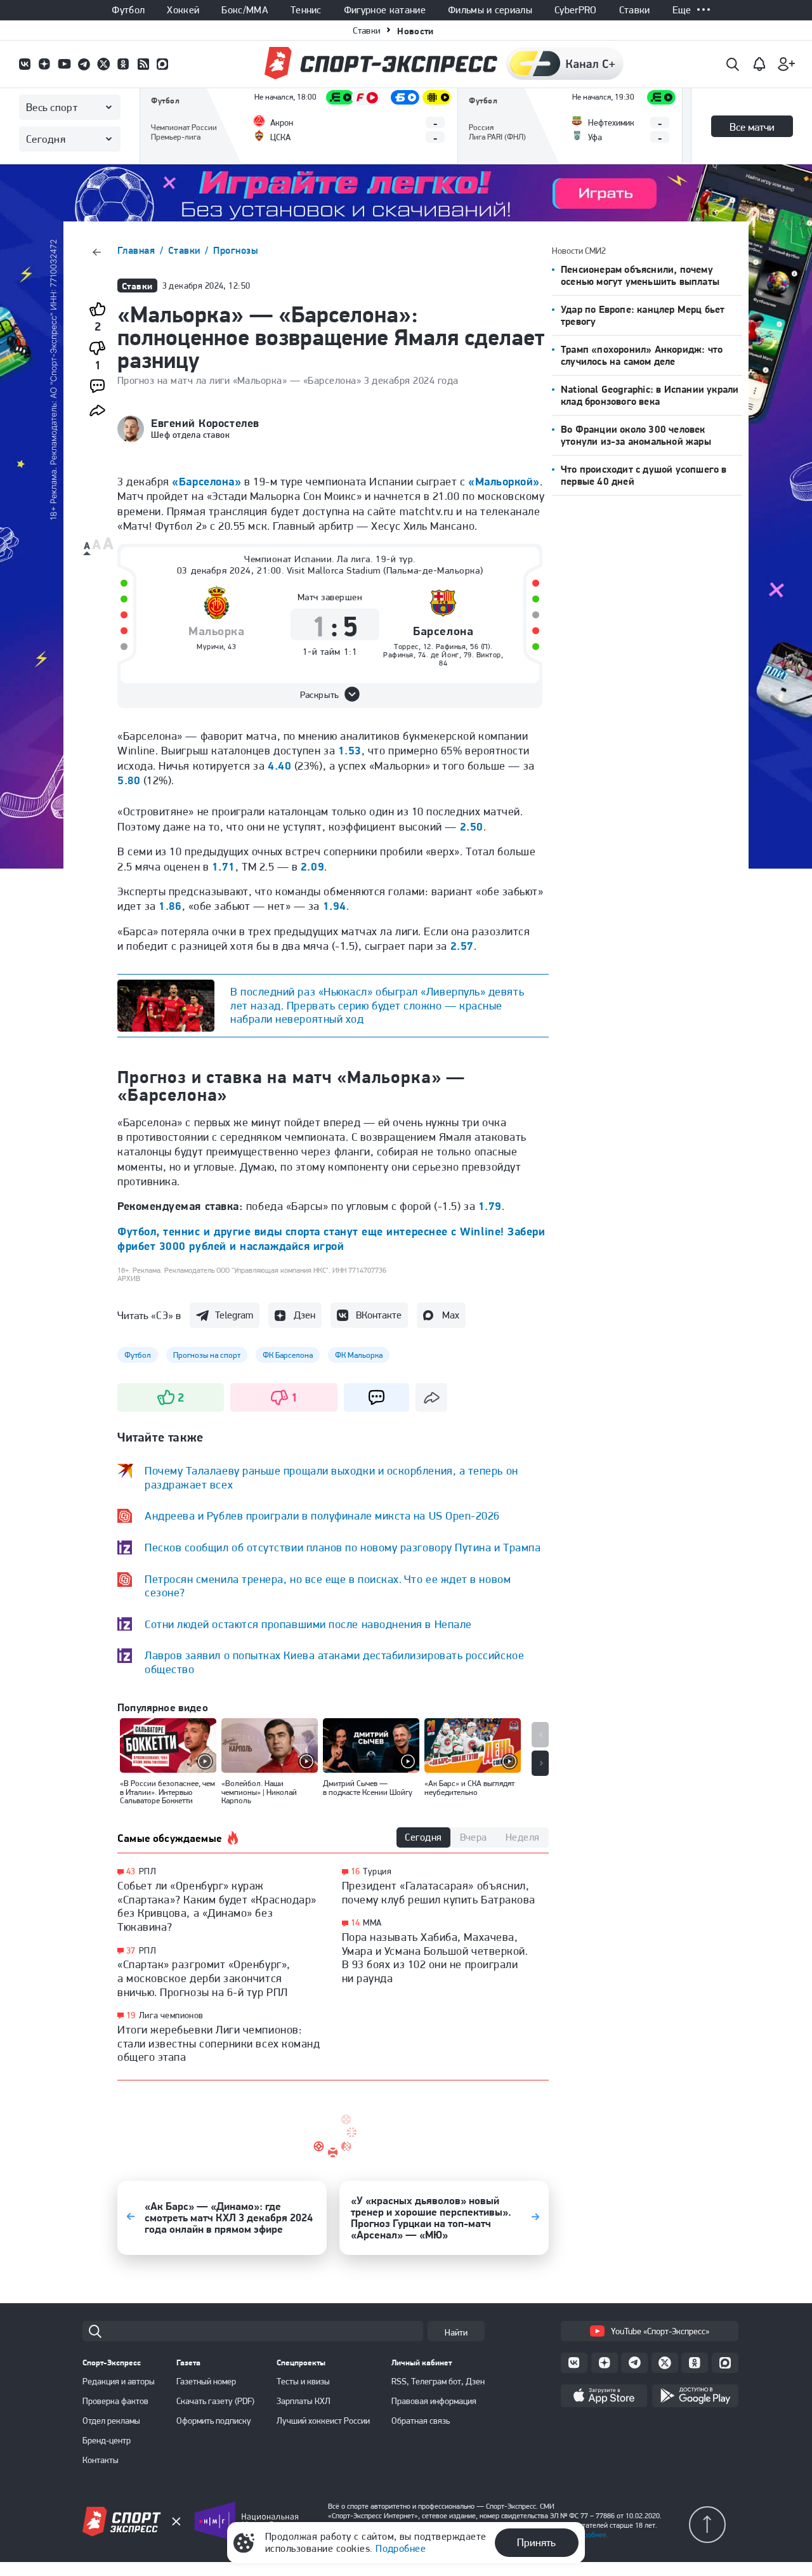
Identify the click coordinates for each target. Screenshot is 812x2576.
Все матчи (752, 127)
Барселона (443, 632)
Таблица (167, 106)
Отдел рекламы (111, 2421)
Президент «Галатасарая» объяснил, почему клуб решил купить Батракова (439, 1892)
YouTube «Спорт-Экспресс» (660, 2331)
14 (356, 1923)
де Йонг (445, 655)
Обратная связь (421, 2421)
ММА (372, 1922)
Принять (536, 2542)
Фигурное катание (385, 10)
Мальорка (216, 632)
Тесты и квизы (303, 2381)
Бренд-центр (107, 2440)
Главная (138, 250)
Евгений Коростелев (205, 423)
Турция (377, 1871)
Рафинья (451, 647)
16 (356, 1871)
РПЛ (147, 1871)
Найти (456, 2332)
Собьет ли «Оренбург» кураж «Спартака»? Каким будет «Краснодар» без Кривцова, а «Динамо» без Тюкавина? (217, 1906)
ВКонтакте (379, 1315)
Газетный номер (206, 2381)
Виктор (489, 655)
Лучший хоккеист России (323, 2421)
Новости (415, 31)
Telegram (234, 1315)
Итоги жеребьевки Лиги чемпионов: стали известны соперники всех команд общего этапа (219, 2043)
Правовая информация (434, 2401)
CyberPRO (576, 10)
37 (131, 1951)
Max (451, 1315)
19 (131, 2015)
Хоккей (183, 10)
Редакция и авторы (119, 2381)
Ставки (635, 10)
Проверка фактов (115, 2401)
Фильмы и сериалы (490, 10)
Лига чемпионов (171, 2015)
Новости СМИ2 (579, 251)
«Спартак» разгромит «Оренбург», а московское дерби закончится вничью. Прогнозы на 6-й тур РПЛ (204, 1978)
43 (131, 1871)
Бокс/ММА (245, 10)
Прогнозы (236, 250)
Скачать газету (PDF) (215, 2401)
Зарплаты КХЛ (304, 2401)
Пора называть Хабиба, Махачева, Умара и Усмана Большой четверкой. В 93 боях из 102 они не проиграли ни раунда (435, 1957)
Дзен (304, 1315)
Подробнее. (590, 2535)
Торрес (406, 647)
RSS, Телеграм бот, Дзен (438, 2381)
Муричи (210, 647)
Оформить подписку (214, 2421)
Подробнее (401, 2548)
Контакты (101, 2460)
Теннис (306, 10)
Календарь (173, 144)
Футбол (128, 10)
